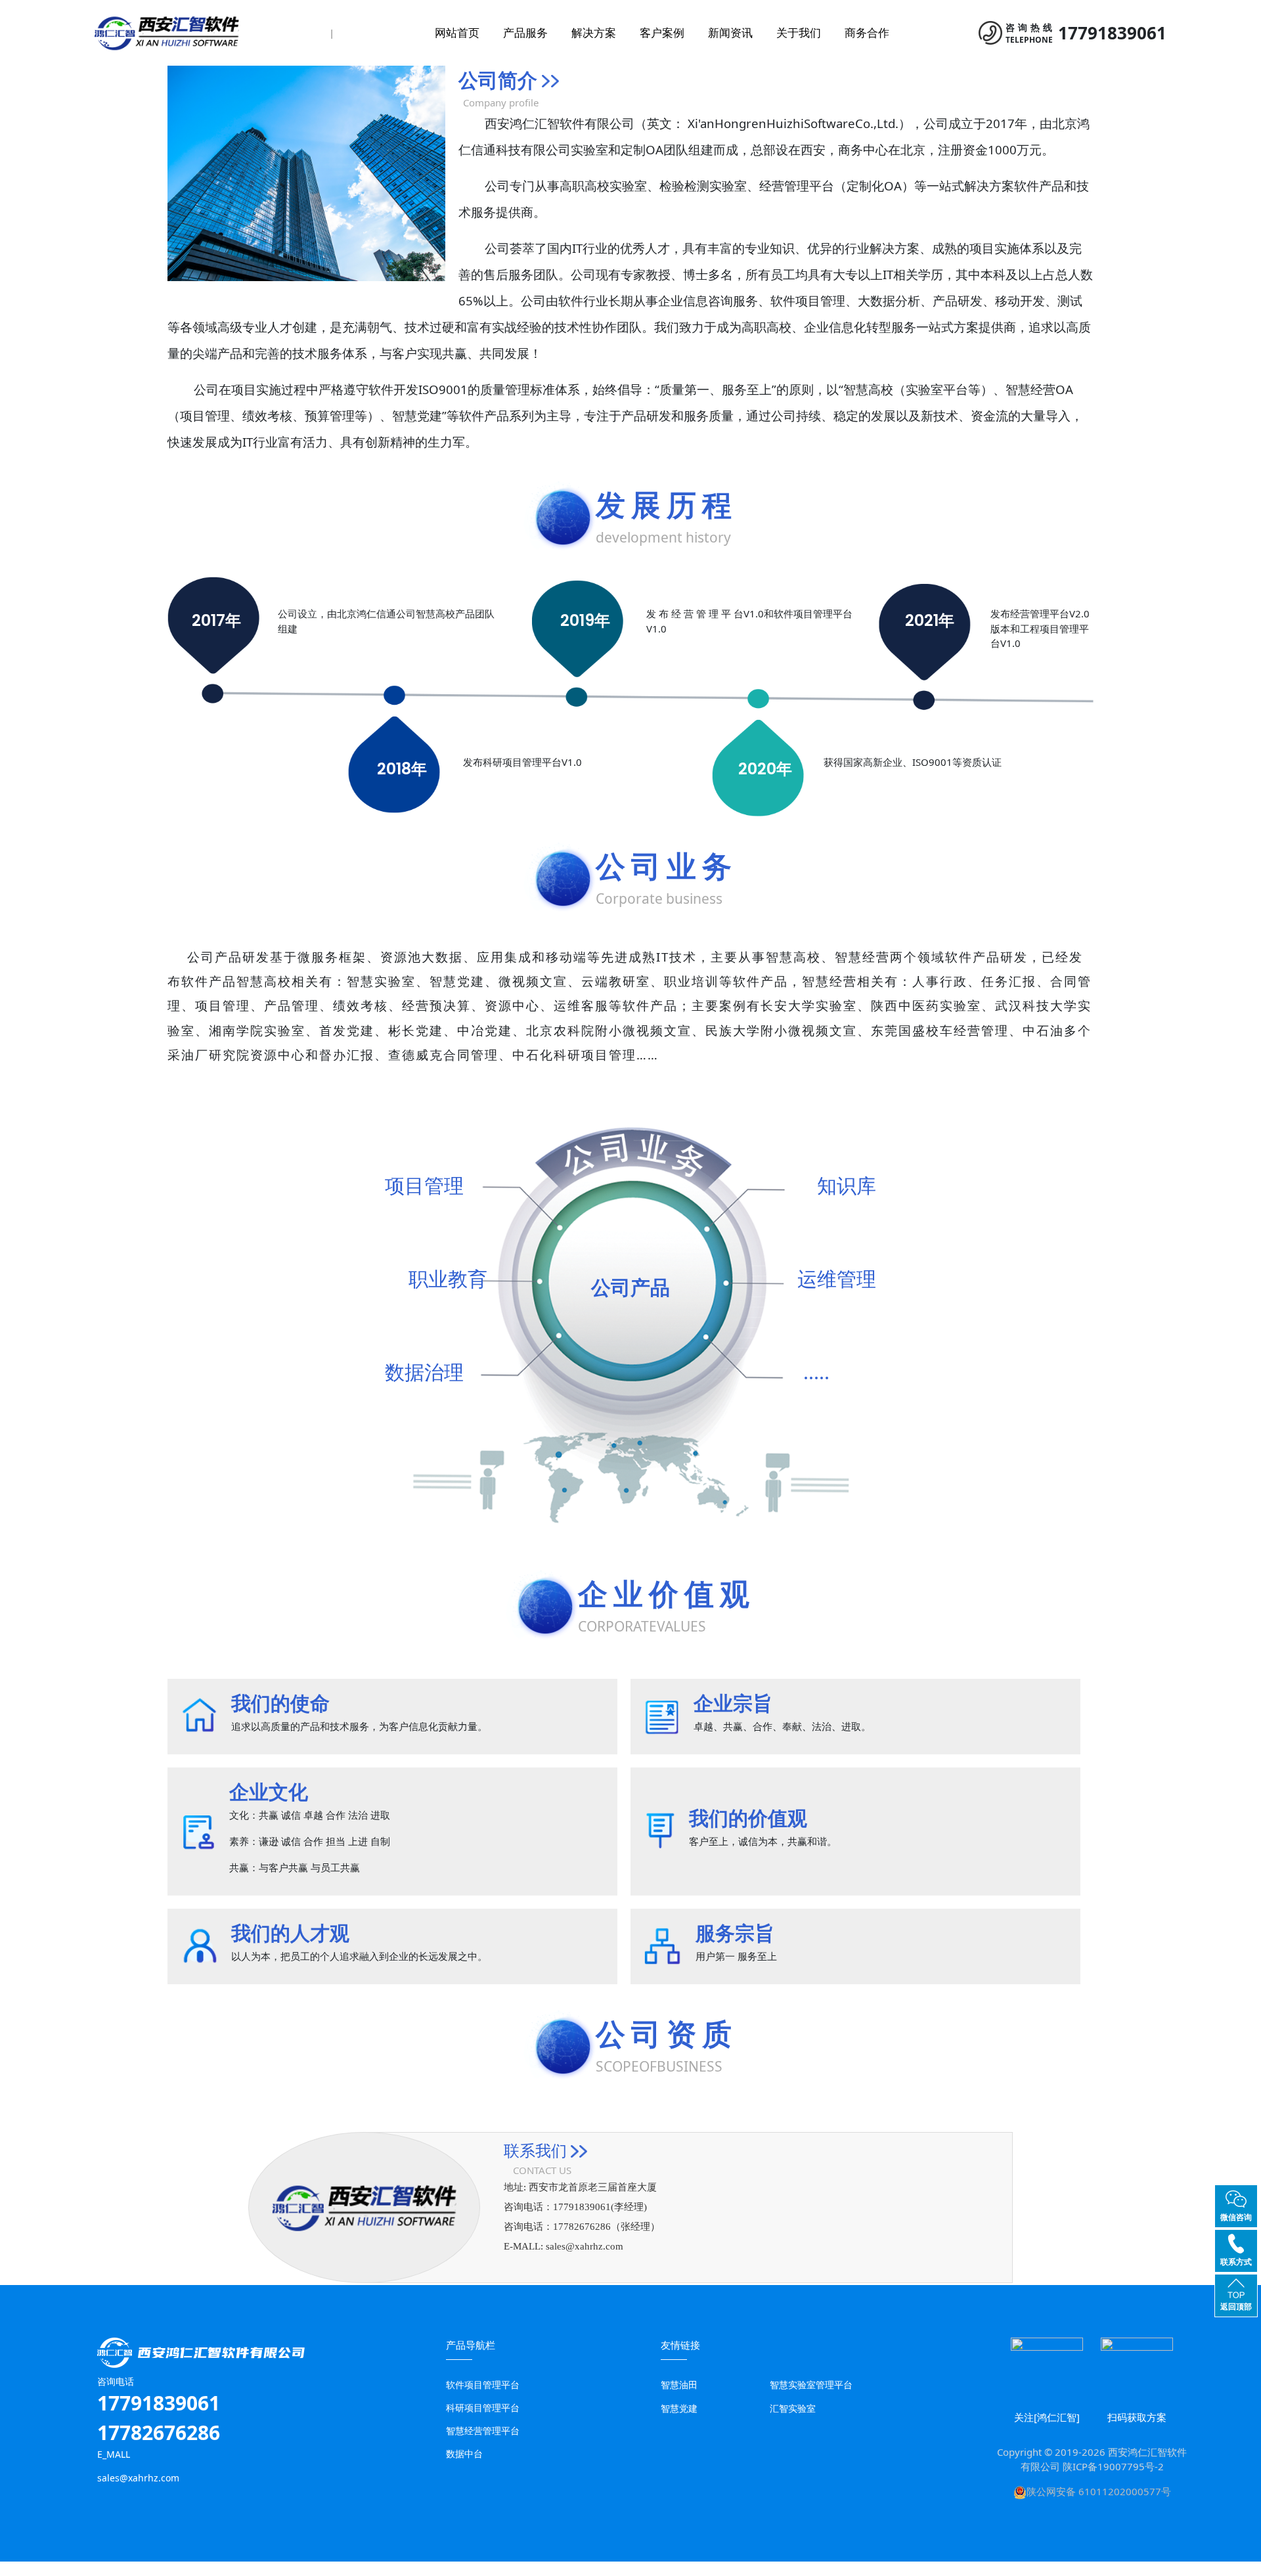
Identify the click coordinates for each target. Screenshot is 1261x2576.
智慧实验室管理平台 (811, 2385)
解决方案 (594, 33)
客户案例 (662, 33)
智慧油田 (679, 2385)
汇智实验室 (793, 2408)
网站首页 (457, 33)
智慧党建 (679, 2408)
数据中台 (464, 2454)
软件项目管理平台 (483, 2385)
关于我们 (799, 33)
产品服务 (525, 33)
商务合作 (867, 33)
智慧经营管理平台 (483, 2431)
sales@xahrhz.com (585, 2246)
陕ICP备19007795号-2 (1113, 2466)
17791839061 (1112, 33)
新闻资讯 (730, 33)
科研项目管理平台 (483, 2408)
